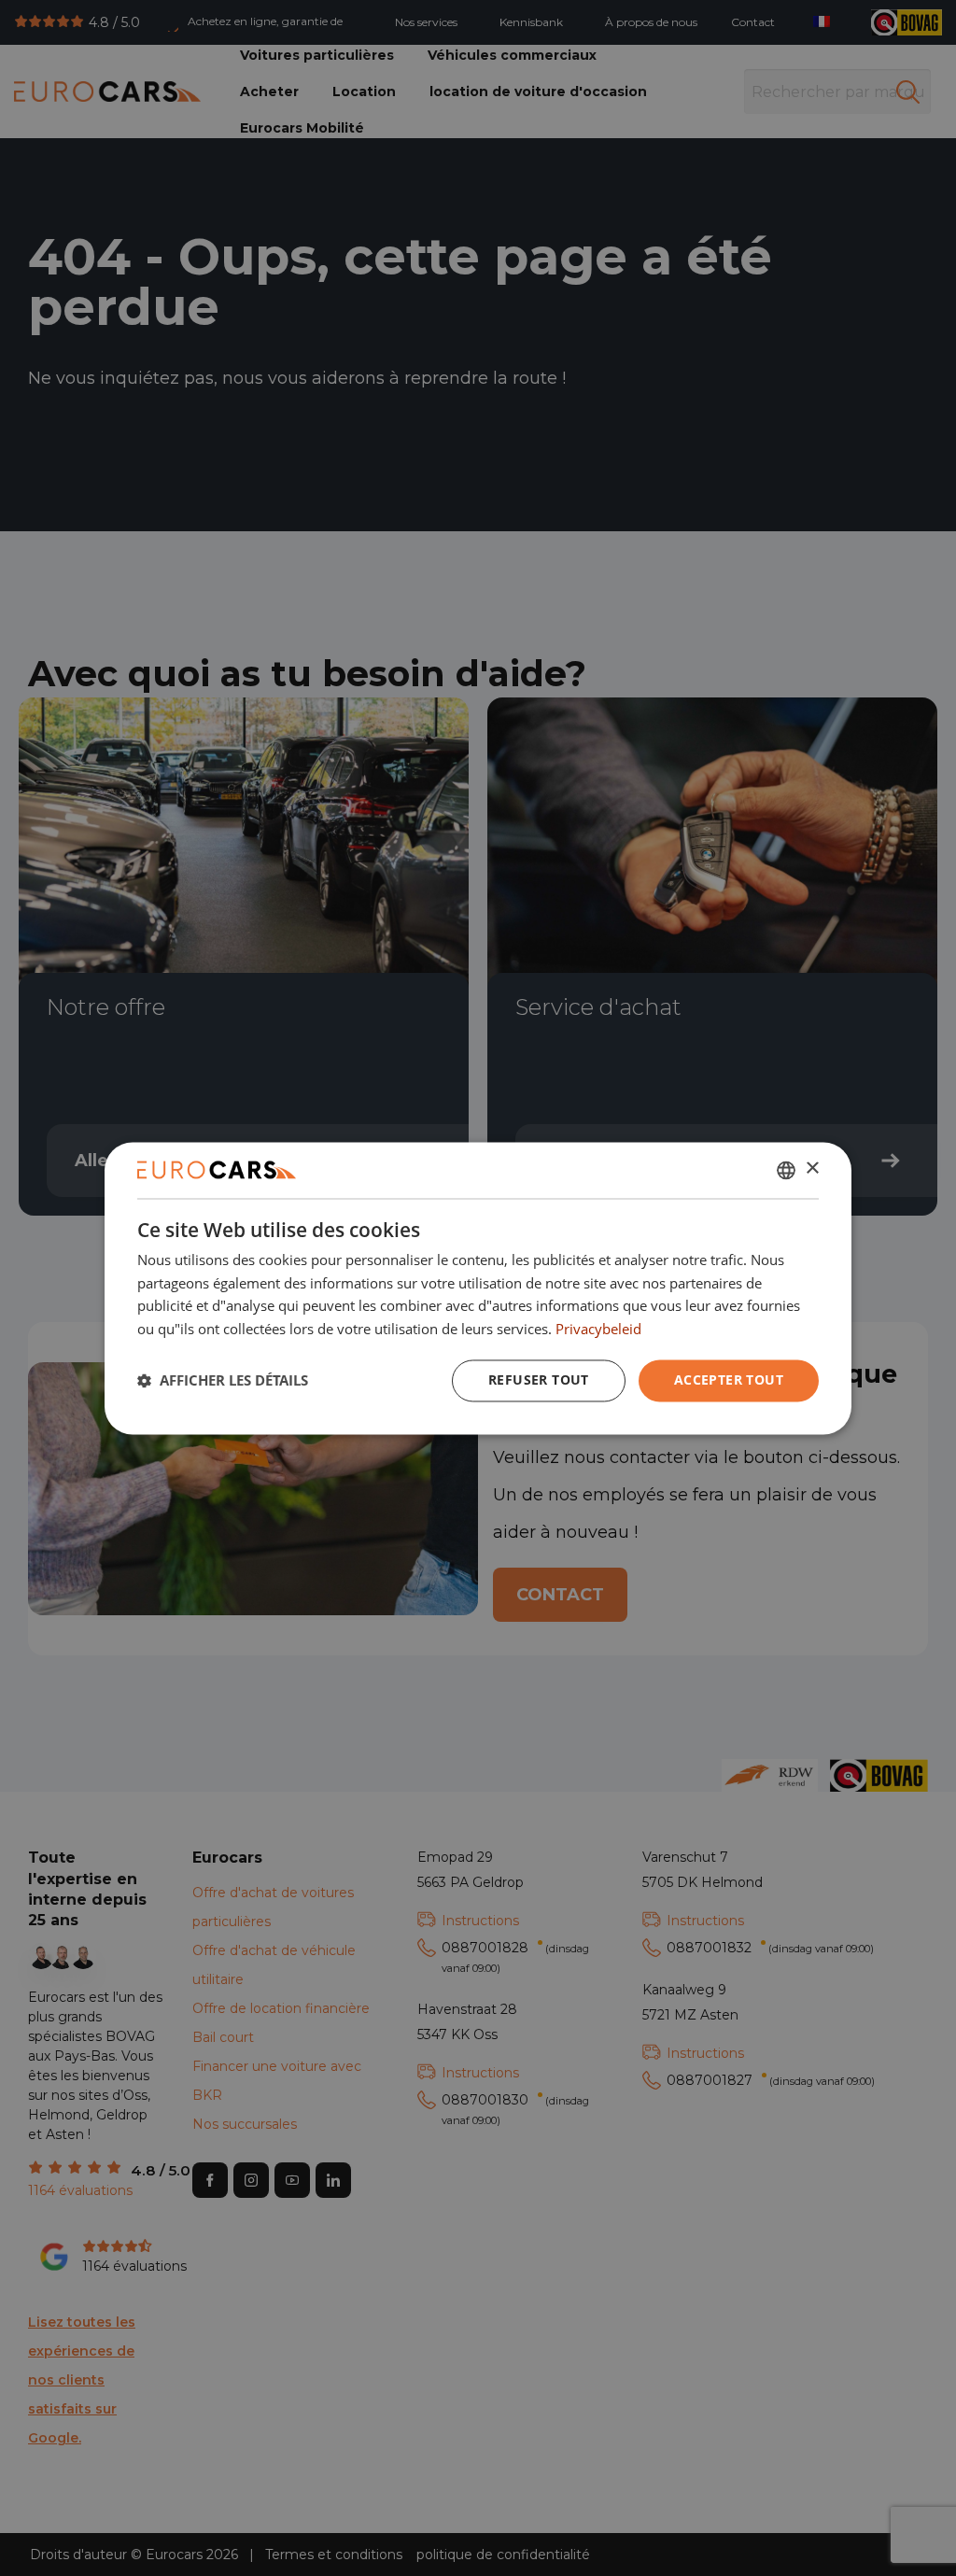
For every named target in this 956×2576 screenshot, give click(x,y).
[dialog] (478, 1288)
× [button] (812, 1168)
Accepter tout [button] (729, 1379)
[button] (223, 1381)
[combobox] (786, 1170)
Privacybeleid (598, 1330)
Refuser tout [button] (539, 1379)
